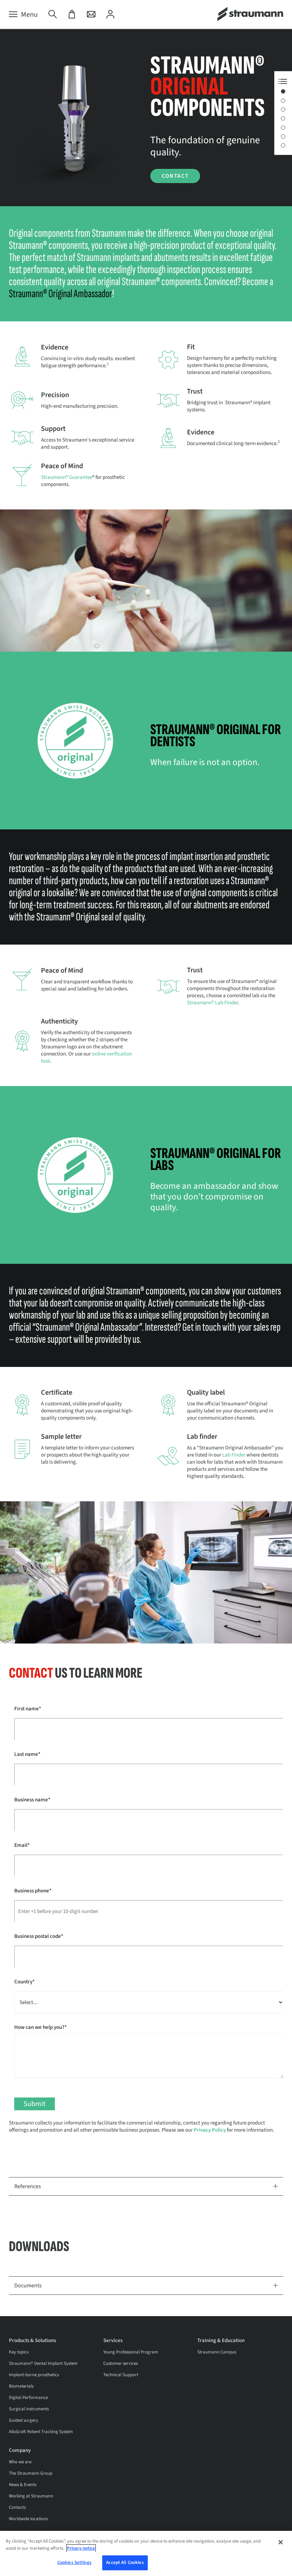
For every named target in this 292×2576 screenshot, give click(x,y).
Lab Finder (234, 1455)
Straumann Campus (217, 2352)
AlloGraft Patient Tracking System (41, 2432)
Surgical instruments (29, 2409)
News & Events (23, 2485)
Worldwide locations (28, 2519)
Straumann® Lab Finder (212, 1003)
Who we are (20, 2462)
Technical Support (121, 2375)
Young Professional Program (131, 2352)
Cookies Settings (74, 2562)
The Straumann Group (31, 2473)
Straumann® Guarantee (67, 477)
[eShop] (72, 15)
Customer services (121, 2363)
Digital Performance (28, 2398)
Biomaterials (21, 2386)
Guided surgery (24, 2420)
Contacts (17, 2507)
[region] (146, 2553)
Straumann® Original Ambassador (61, 294)
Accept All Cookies (125, 2562)
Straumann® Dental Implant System (43, 2363)
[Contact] (91, 15)
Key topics (19, 2352)
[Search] (53, 15)
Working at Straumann (31, 2496)
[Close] (281, 2542)
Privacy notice (81, 2548)
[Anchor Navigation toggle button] (283, 81)
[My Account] (110, 15)
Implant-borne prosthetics (34, 2375)
